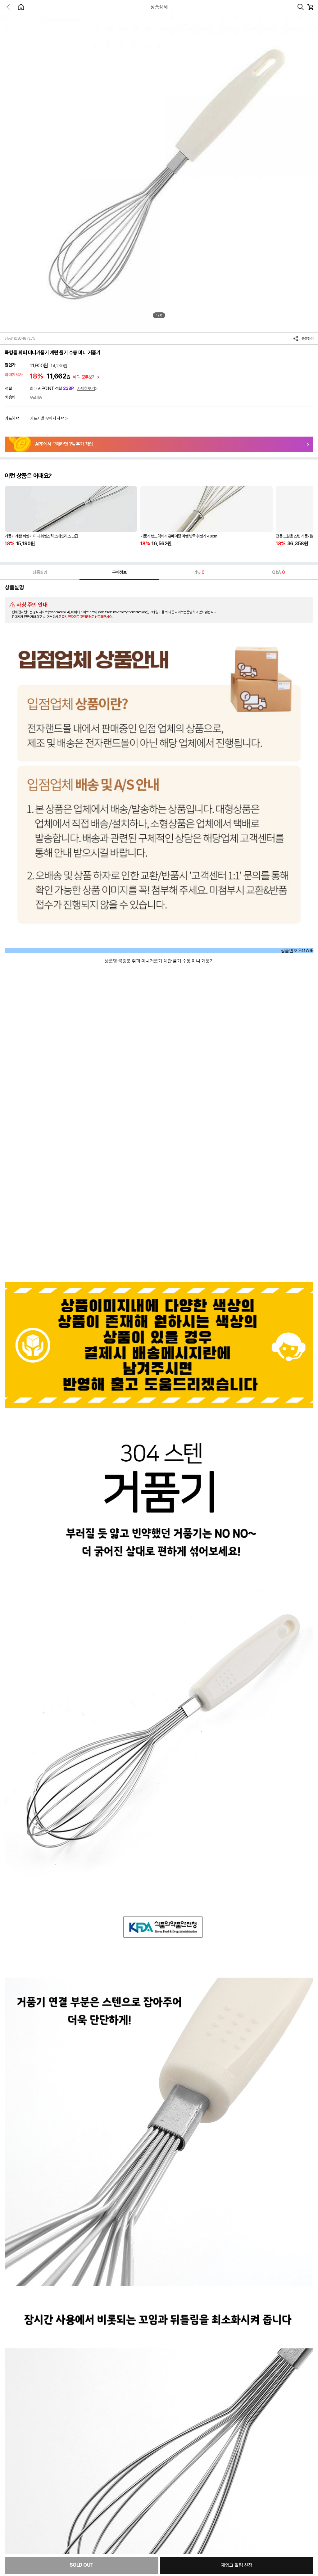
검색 (301, 7)
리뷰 (199, 572)
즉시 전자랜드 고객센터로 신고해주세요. (87, 617)
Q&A (278, 572)
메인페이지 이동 (21, 7)
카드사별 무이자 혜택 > (49, 418)
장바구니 (310, 7)
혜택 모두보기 (85, 377)
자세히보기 (86, 388)
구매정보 (119, 572)
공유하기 (307, 339)
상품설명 (40, 572)
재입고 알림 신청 (237, 2565)
